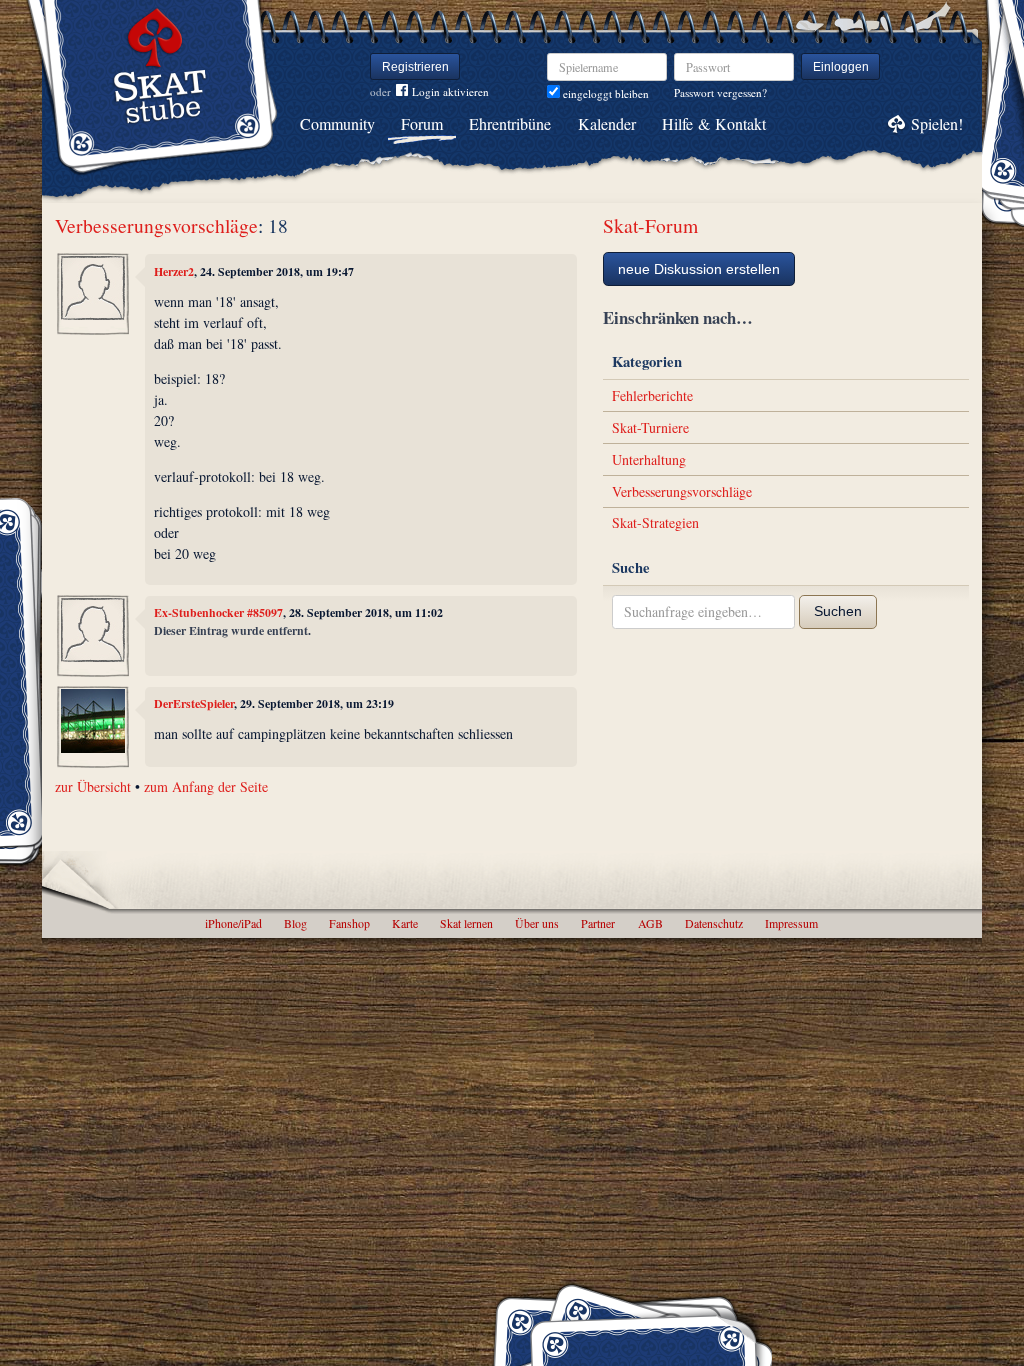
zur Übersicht (93, 786)
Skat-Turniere (650, 427)
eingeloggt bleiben (604, 93)
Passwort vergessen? (720, 92)
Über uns (537, 923)
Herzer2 (174, 271)
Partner (598, 923)
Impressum (791, 923)
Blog (295, 923)
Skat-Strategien (655, 522)
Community (337, 123)
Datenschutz (714, 923)
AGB (650, 923)
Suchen (838, 611)
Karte (405, 923)
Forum (422, 123)
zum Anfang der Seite (206, 786)
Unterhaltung (649, 459)
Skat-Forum (650, 225)
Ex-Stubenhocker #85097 (218, 612)
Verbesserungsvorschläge (156, 225)
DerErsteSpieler (194, 703)
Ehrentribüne (510, 123)
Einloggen (841, 67)
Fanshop (349, 923)
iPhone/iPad (233, 923)
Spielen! (937, 123)
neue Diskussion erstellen (699, 269)
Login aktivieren (450, 91)
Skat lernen (466, 923)
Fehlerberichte (652, 395)
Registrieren (415, 67)
